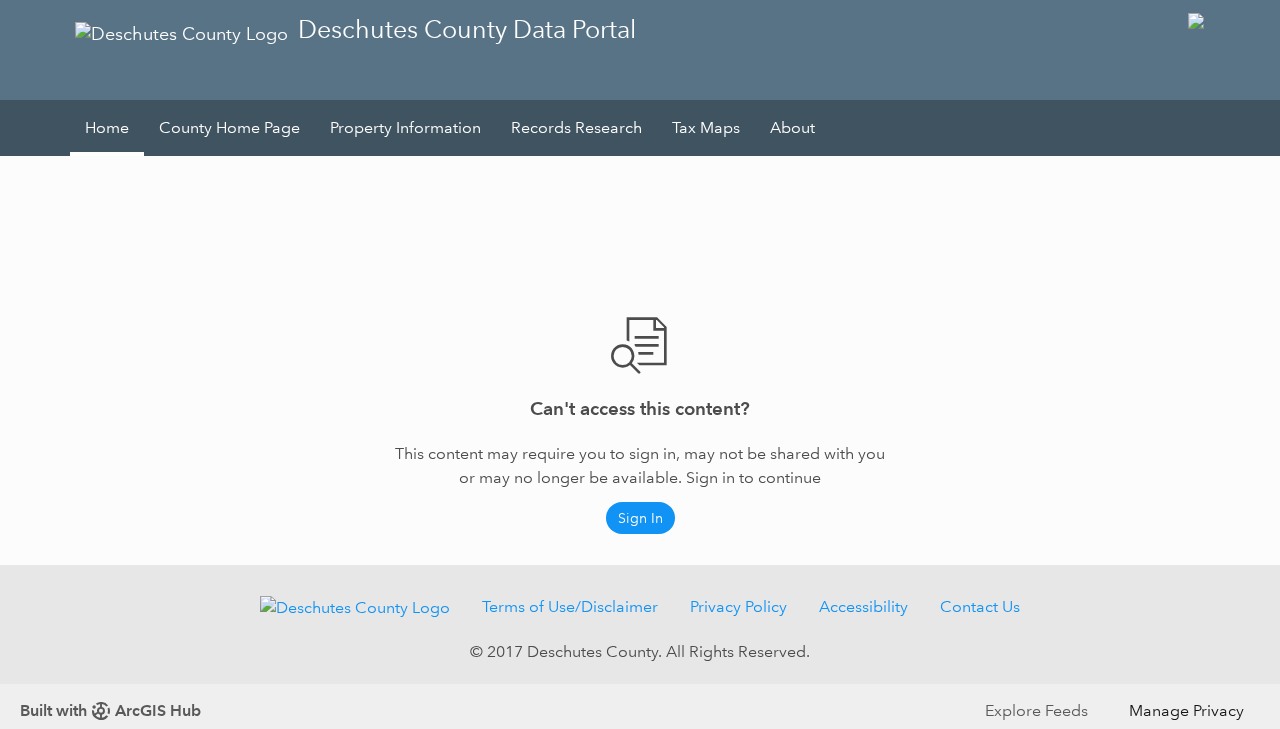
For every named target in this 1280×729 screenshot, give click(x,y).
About (792, 127)
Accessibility (863, 606)
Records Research (576, 127)
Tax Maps (706, 127)
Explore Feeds (1036, 710)
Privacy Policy (738, 606)
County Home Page (229, 127)
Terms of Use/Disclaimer (570, 606)
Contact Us (980, 606)
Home (107, 127)
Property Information (405, 127)
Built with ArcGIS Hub (110, 710)
